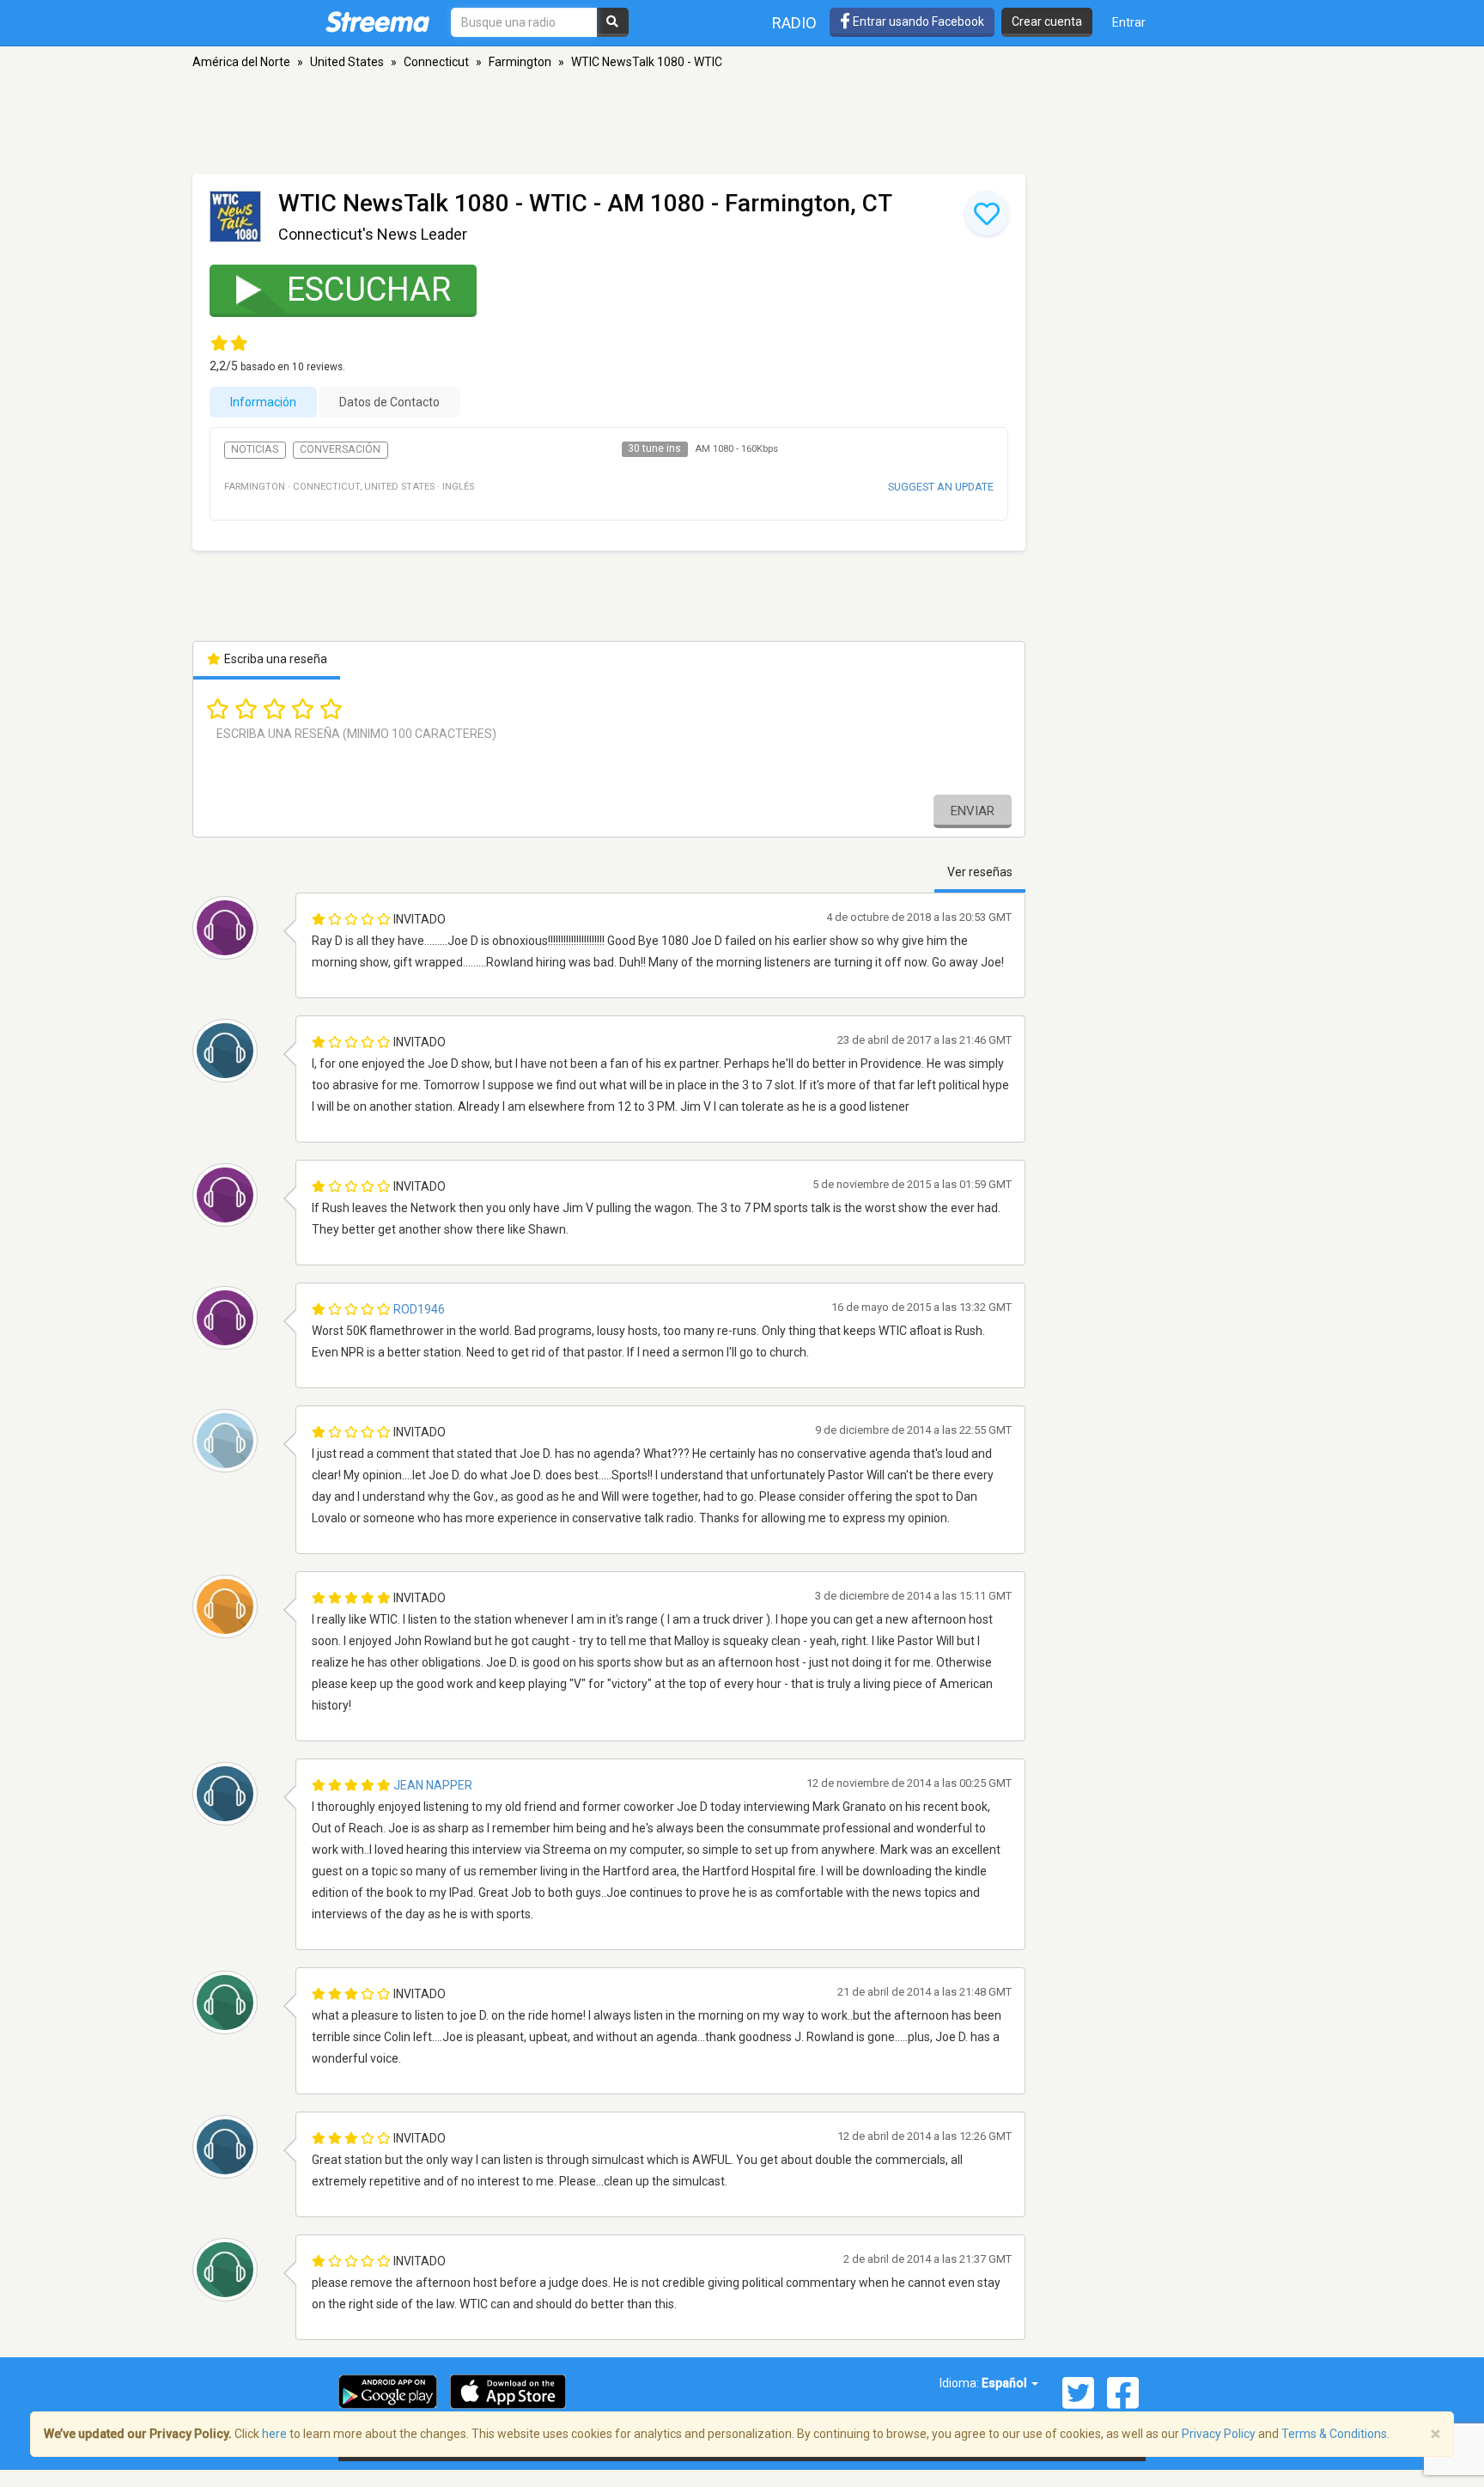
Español (1006, 2383)
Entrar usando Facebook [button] (917, 21)
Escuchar (369, 290)
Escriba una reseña (274, 659)
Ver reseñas (980, 872)
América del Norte (241, 62)
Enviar (973, 811)
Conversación (340, 449)
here (274, 2434)
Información (263, 402)
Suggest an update (941, 487)
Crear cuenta (1047, 21)
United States (347, 62)
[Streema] (377, 21)
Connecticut (436, 62)
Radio (794, 23)
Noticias (255, 449)
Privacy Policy (1219, 2434)
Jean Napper (433, 1785)
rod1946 (419, 1309)
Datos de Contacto (389, 402)
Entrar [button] (1129, 22)
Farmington (520, 62)
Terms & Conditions (1334, 2434)
